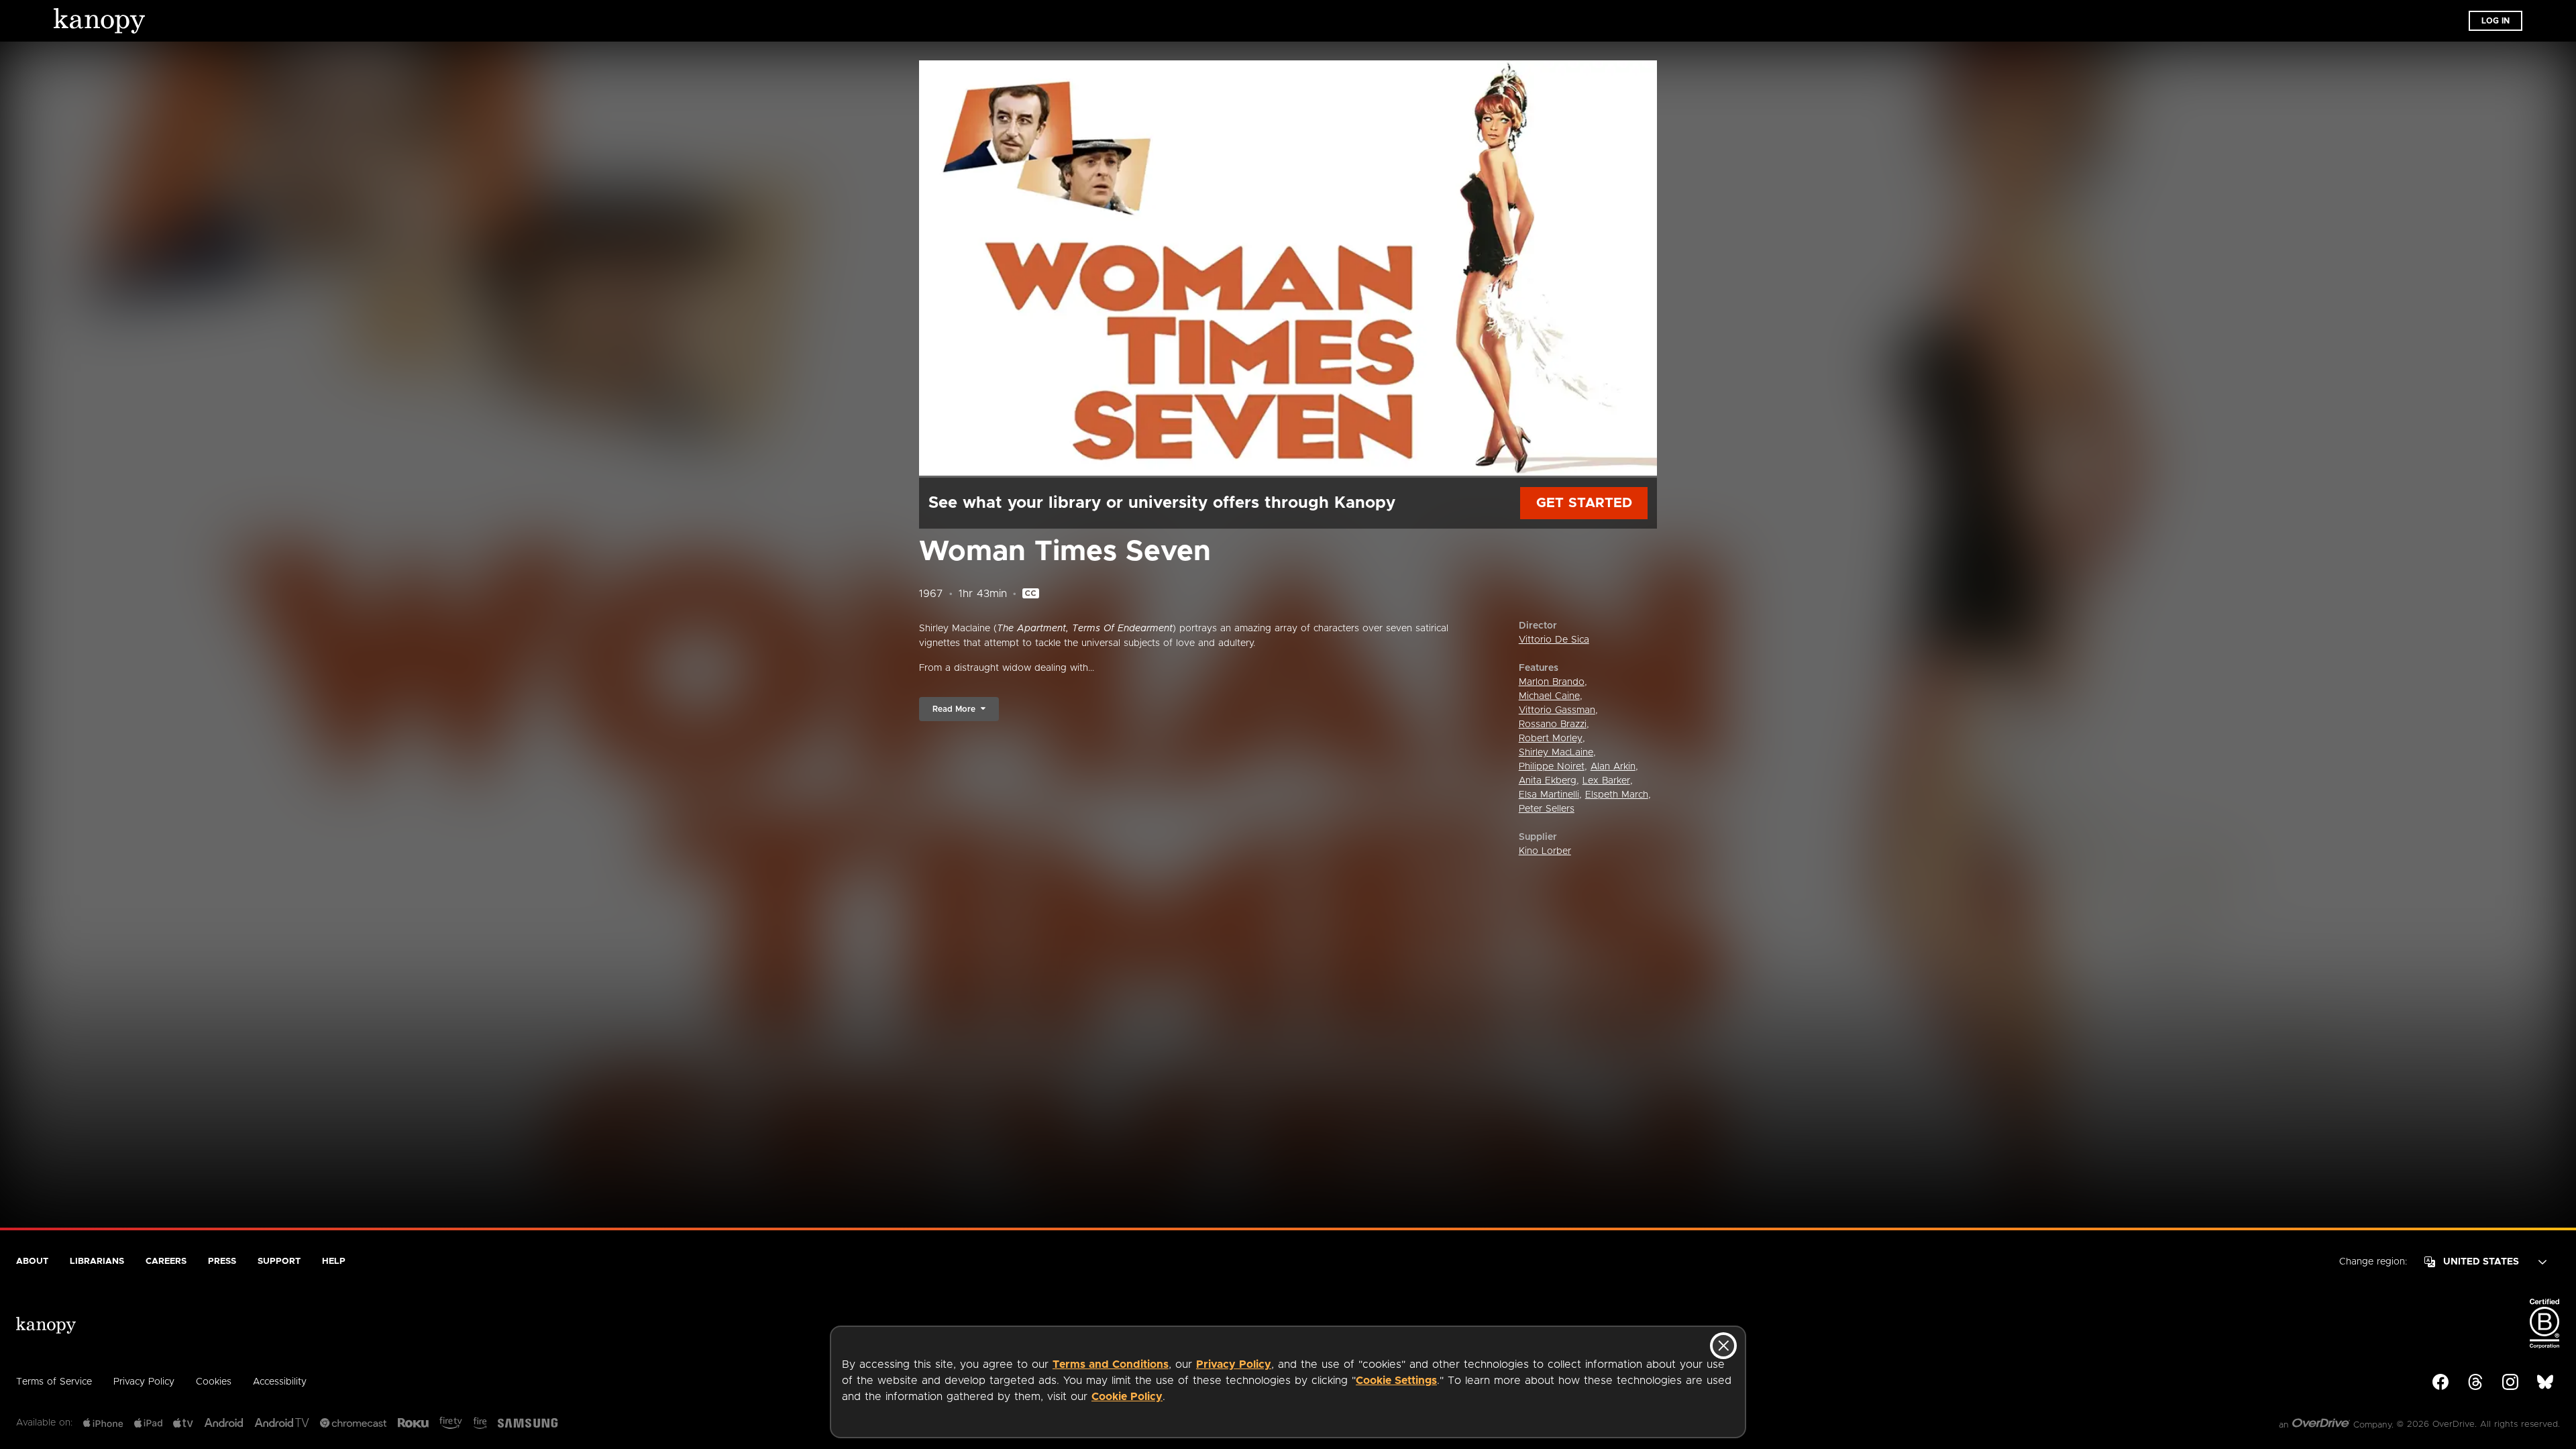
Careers (166, 1262)
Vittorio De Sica (1554, 640)
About (32, 1262)
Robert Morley (1551, 739)
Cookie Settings (1396, 1381)
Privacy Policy (1234, 1364)
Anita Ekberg (1548, 781)
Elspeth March (1617, 795)
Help (334, 1262)
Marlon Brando (1552, 682)
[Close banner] (1723, 1346)
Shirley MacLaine (1556, 753)
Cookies (214, 1382)
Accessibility (280, 1382)
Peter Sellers (1547, 809)
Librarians (97, 1262)
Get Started (1584, 503)
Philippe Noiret (1552, 767)
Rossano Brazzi (1553, 724)
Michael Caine (1549, 696)
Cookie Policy (1127, 1397)
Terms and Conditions (1111, 1364)
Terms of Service (54, 1382)
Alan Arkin (1613, 767)
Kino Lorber (1545, 851)
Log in (2495, 21)
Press (222, 1262)
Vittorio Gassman (1557, 710)
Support (279, 1262)
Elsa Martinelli (1549, 795)
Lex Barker (1606, 781)
